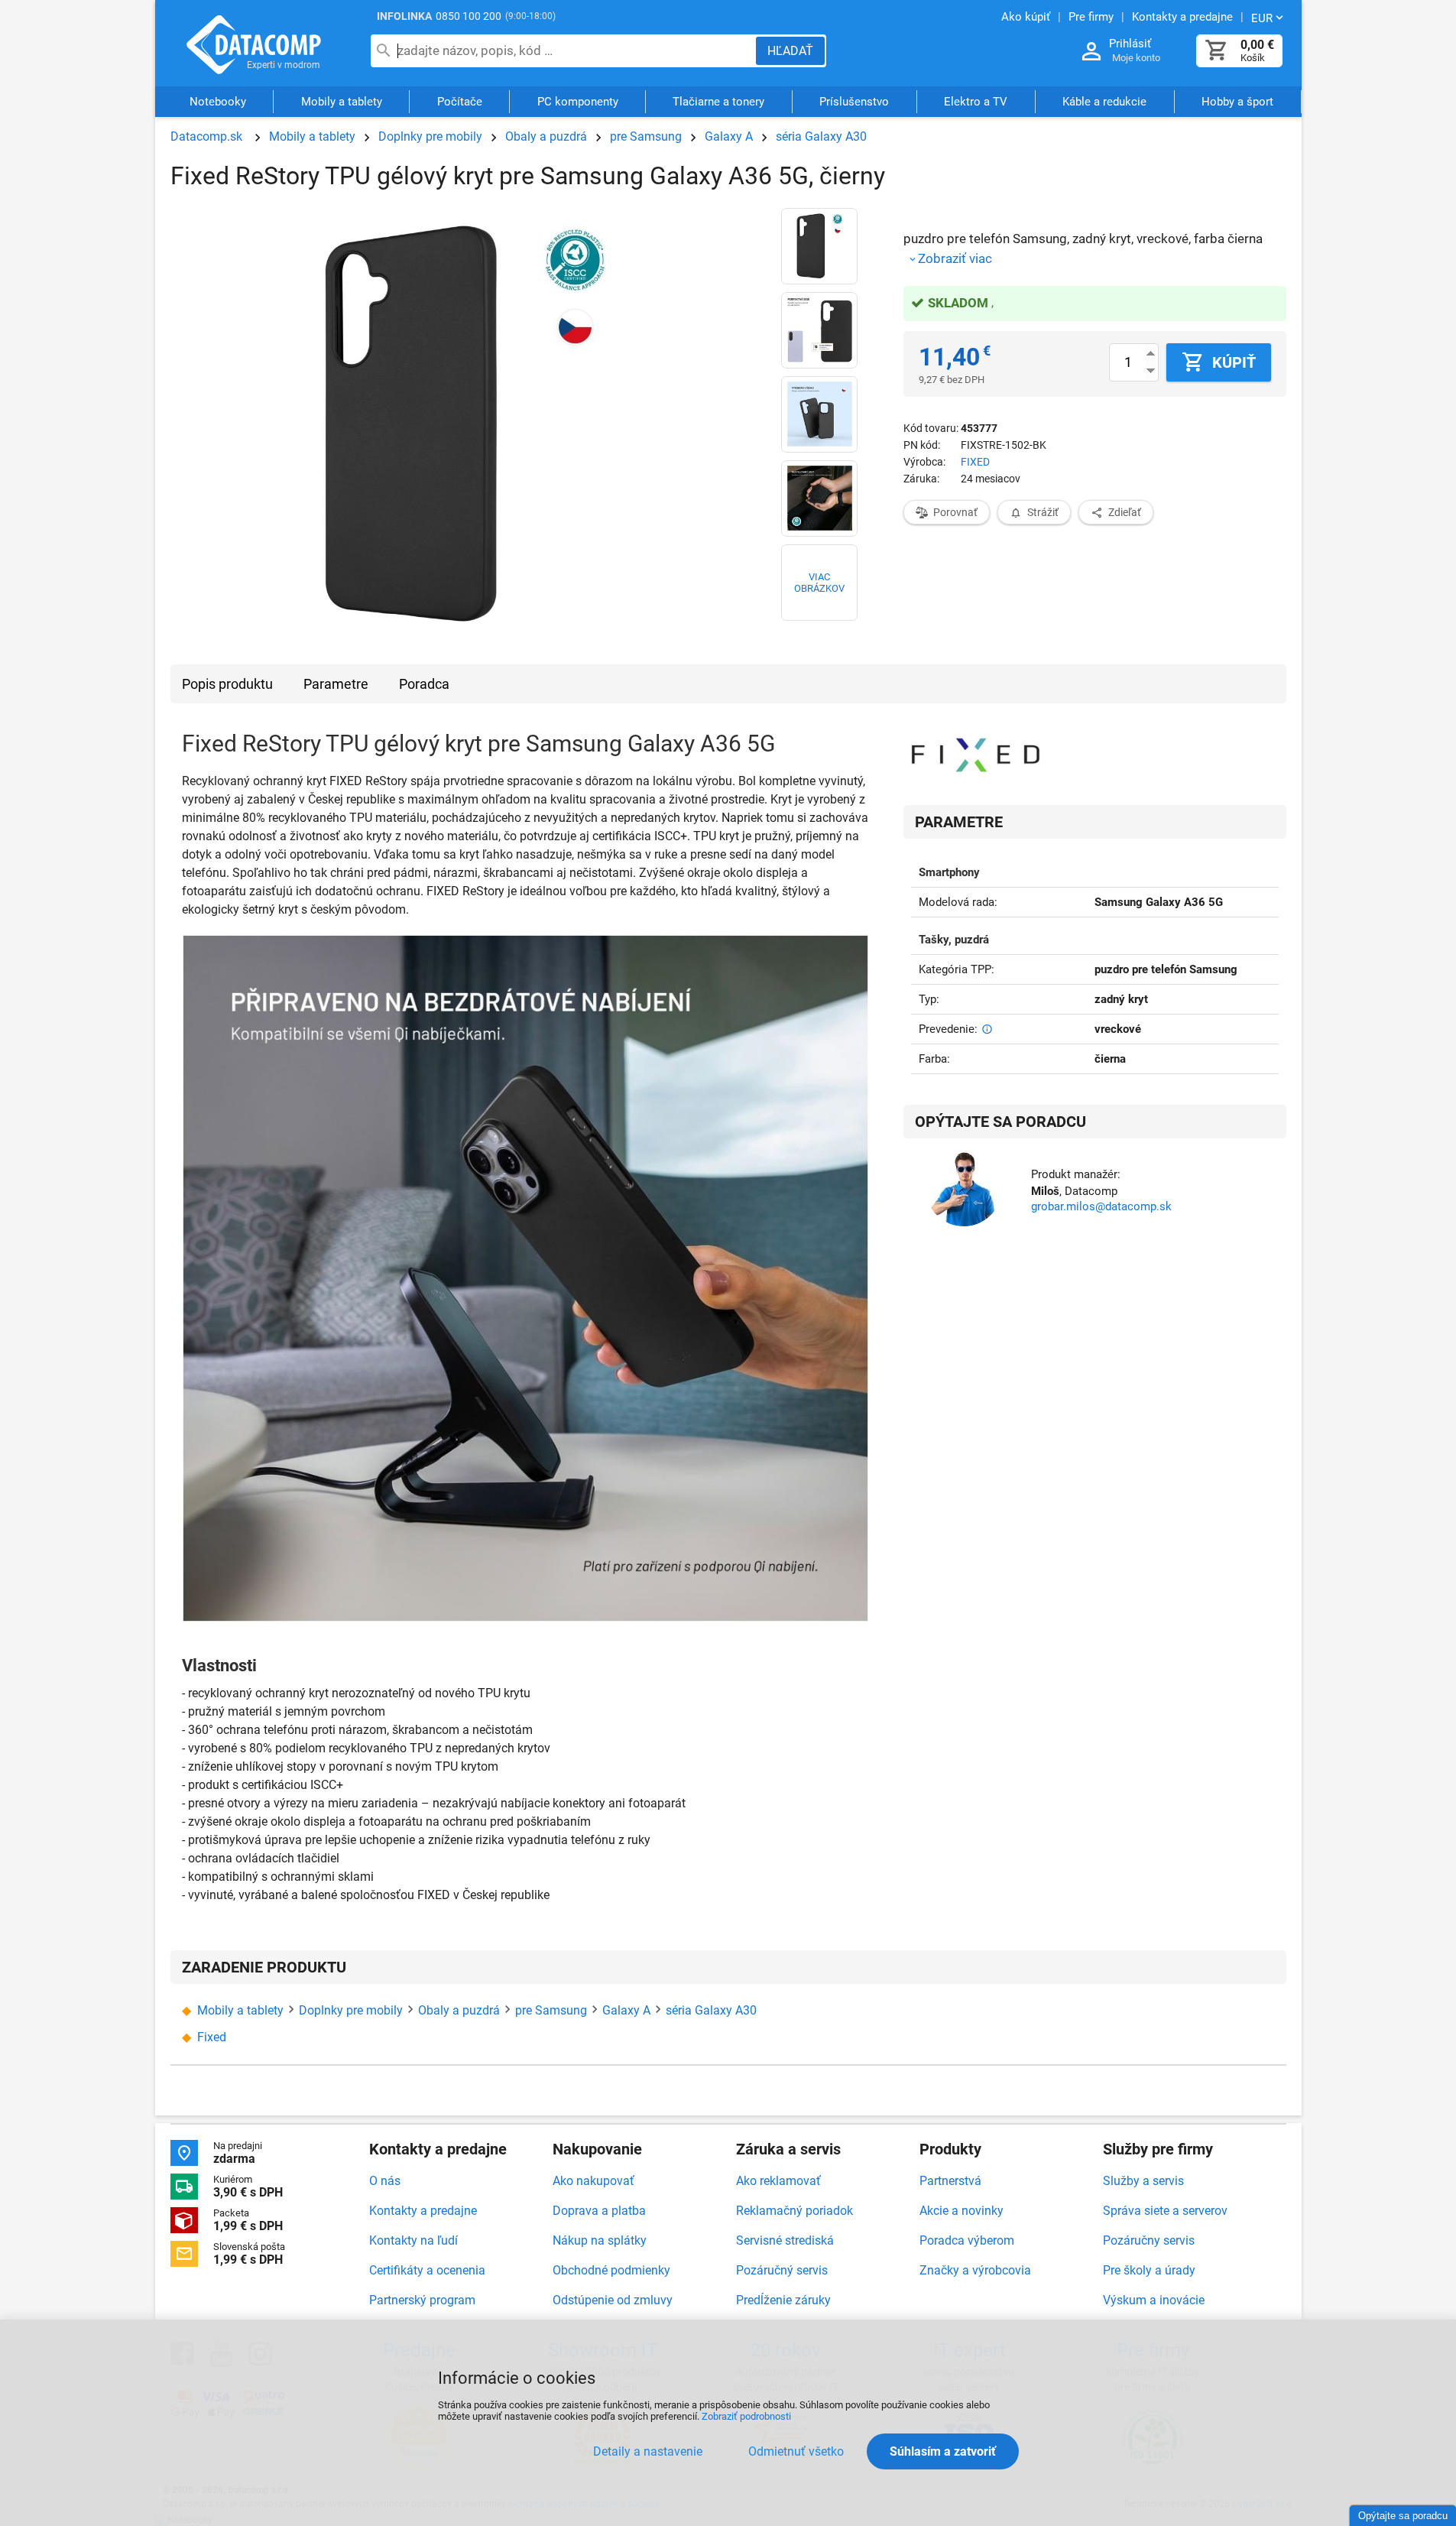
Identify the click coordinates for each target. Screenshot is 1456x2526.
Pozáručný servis (782, 2270)
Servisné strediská (785, 2240)
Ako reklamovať (778, 2181)
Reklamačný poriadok (794, 2211)
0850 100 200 (469, 16)
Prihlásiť (1130, 44)
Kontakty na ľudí (413, 2240)
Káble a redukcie (1104, 102)
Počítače (460, 102)
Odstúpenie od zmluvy (613, 2300)
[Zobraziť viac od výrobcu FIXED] (976, 756)
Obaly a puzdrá (546, 136)
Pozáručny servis (1149, 2240)
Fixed (212, 2037)
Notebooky (218, 102)
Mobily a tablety (342, 102)
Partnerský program (422, 2300)
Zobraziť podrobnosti (746, 2416)
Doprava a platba (599, 2211)
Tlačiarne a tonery (718, 102)
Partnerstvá (950, 2181)
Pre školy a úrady (1149, 2270)
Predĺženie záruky (783, 2300)
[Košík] (1217, 51)
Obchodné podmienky (611, 2270)
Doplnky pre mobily (430, 136)
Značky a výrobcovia (975, 2270)
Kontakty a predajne (423, 2211)
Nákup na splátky (600, 2240)
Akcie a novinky (961, 2211)
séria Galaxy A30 (821, 136)
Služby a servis (1143, 2181)
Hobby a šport (1237, 102)
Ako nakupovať (593, 2181)
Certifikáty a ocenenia (427, 2270)
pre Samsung (646, 136)
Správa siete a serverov (1165, 2211)
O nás (385, 2181)
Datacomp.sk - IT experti (255, 44)
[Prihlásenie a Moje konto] (1091, 52)
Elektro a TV (976, 102)
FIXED (975, 462)
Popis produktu (227, 684)
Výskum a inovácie (1154, 2300)
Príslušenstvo (854, 102)
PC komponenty (578, 102)
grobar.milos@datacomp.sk (1101, 1206)
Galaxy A (729, 136)
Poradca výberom (967, 2240)
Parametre (336, 684)
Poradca (424, 684)
